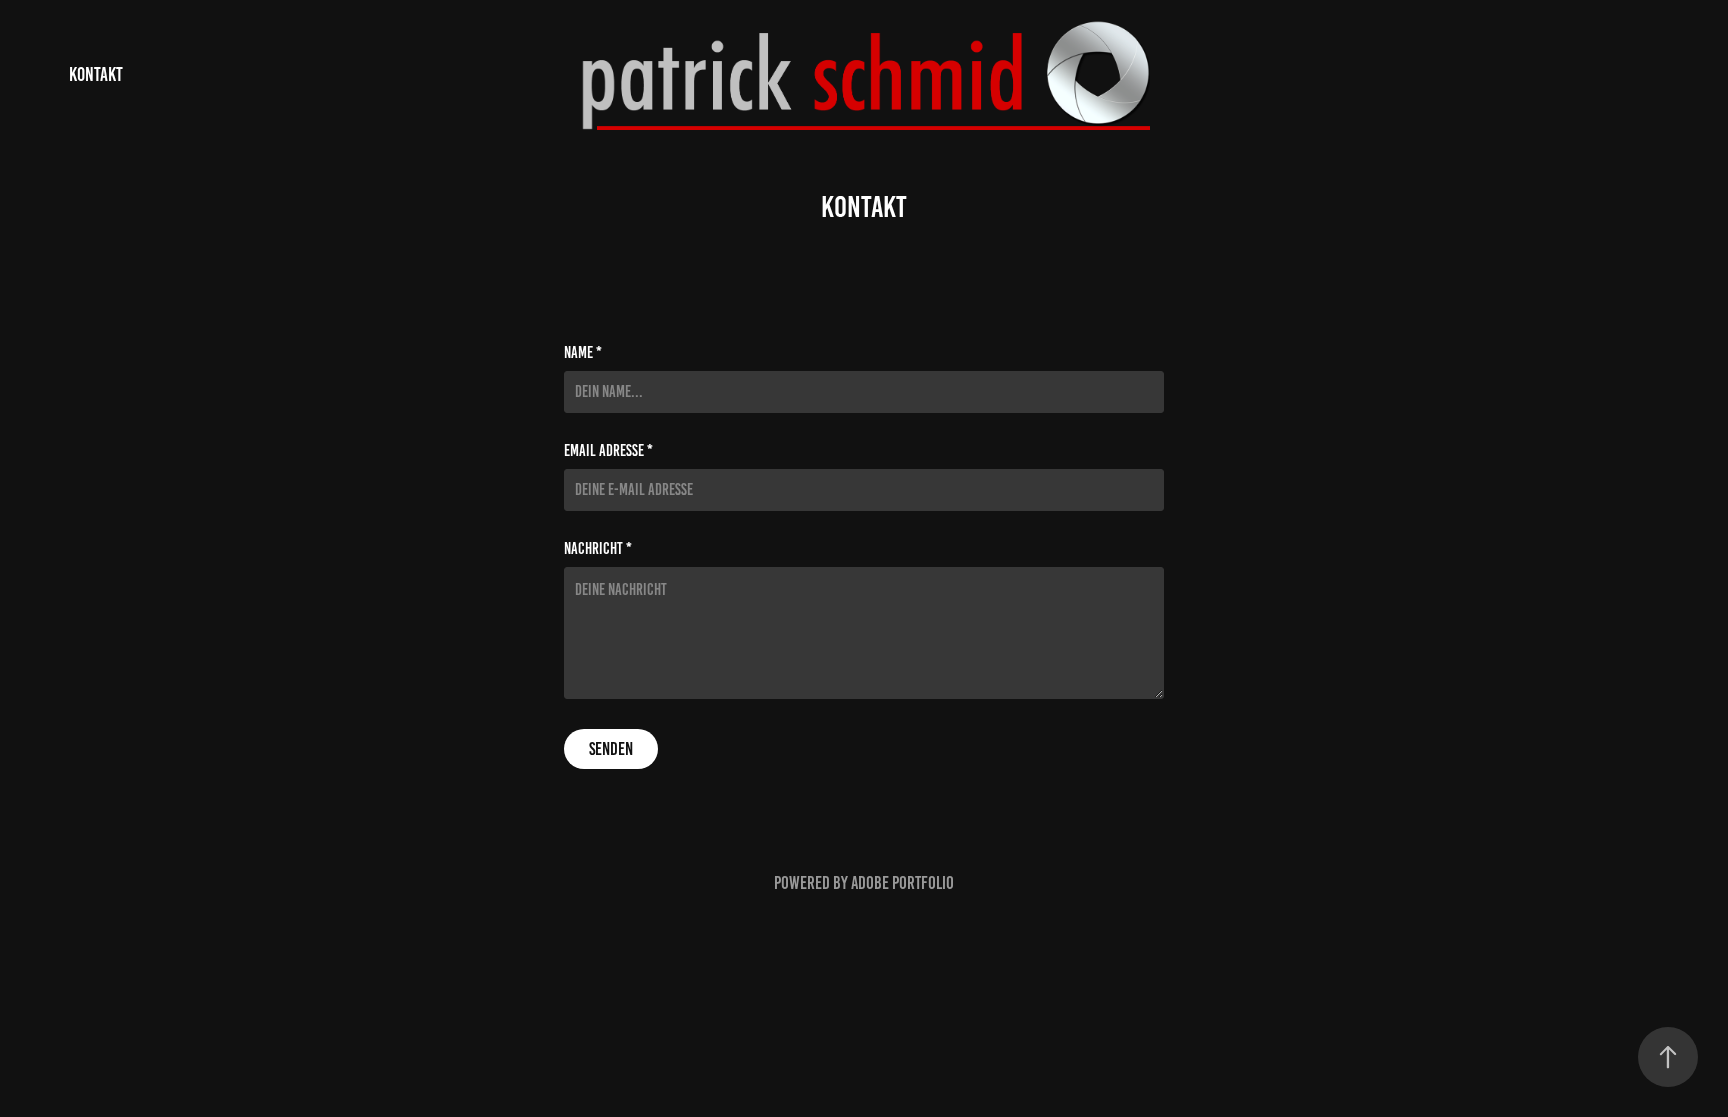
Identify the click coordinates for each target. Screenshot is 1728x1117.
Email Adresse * (608, 451)
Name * (583, 353)
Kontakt (96, 74)
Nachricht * (598, 549)
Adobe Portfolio (902, 883)
